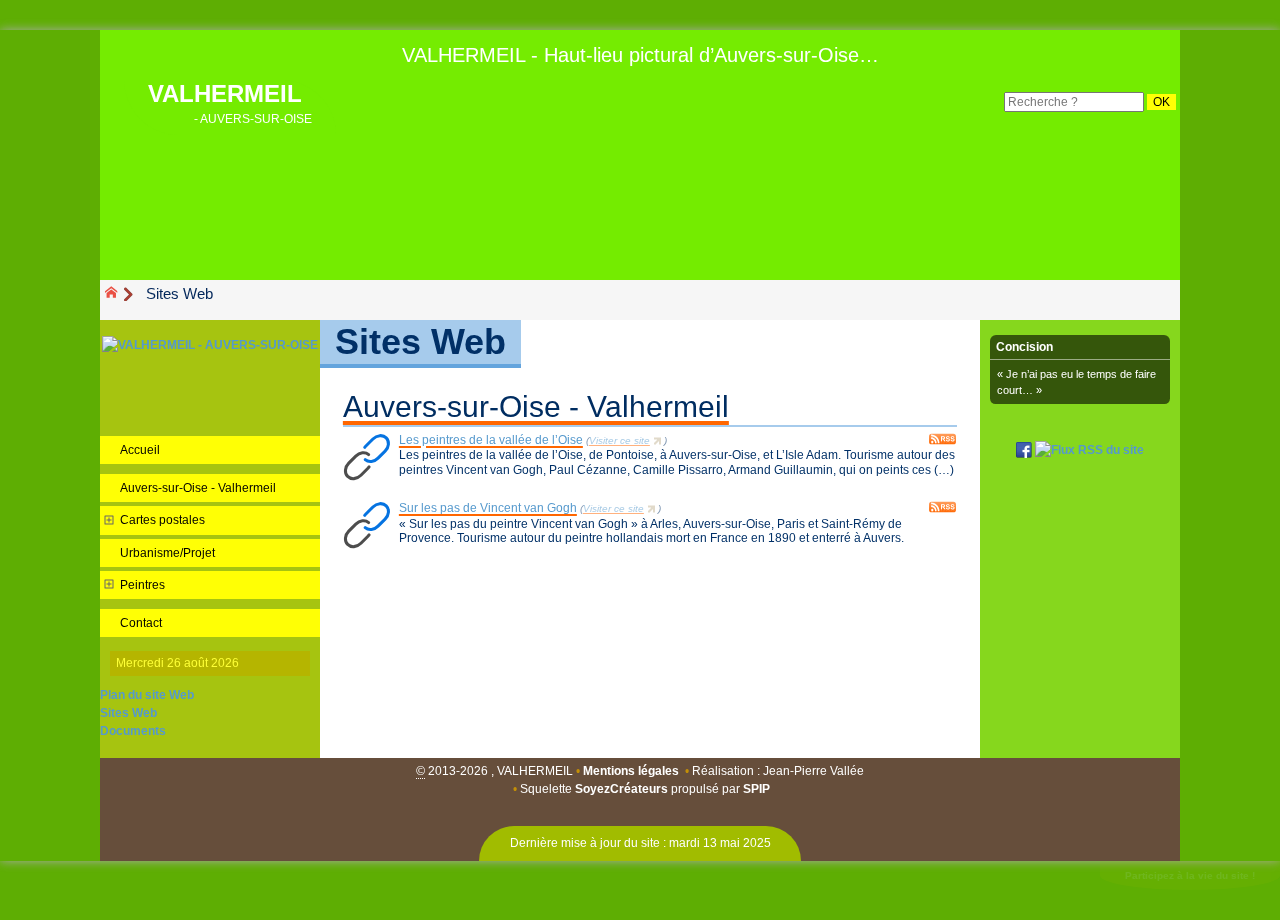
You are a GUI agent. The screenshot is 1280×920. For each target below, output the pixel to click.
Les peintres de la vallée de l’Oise (491, 440)
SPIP (756, 789)
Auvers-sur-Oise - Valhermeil (536, 406)
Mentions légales (631, 771)
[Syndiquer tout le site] (1089, 449)
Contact (141, 623)
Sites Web (128, 713)
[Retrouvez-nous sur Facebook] (1024, 449)
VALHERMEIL (230, 101)
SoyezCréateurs (621, 789)
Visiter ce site (619, 440)
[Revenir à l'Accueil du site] (120, 294)
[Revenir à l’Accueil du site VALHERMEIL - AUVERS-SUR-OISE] (210, 344)
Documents (133, 731)
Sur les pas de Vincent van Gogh (488, 508)
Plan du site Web (147, 695)
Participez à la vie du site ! (1190, 875)
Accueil (140, 450)
